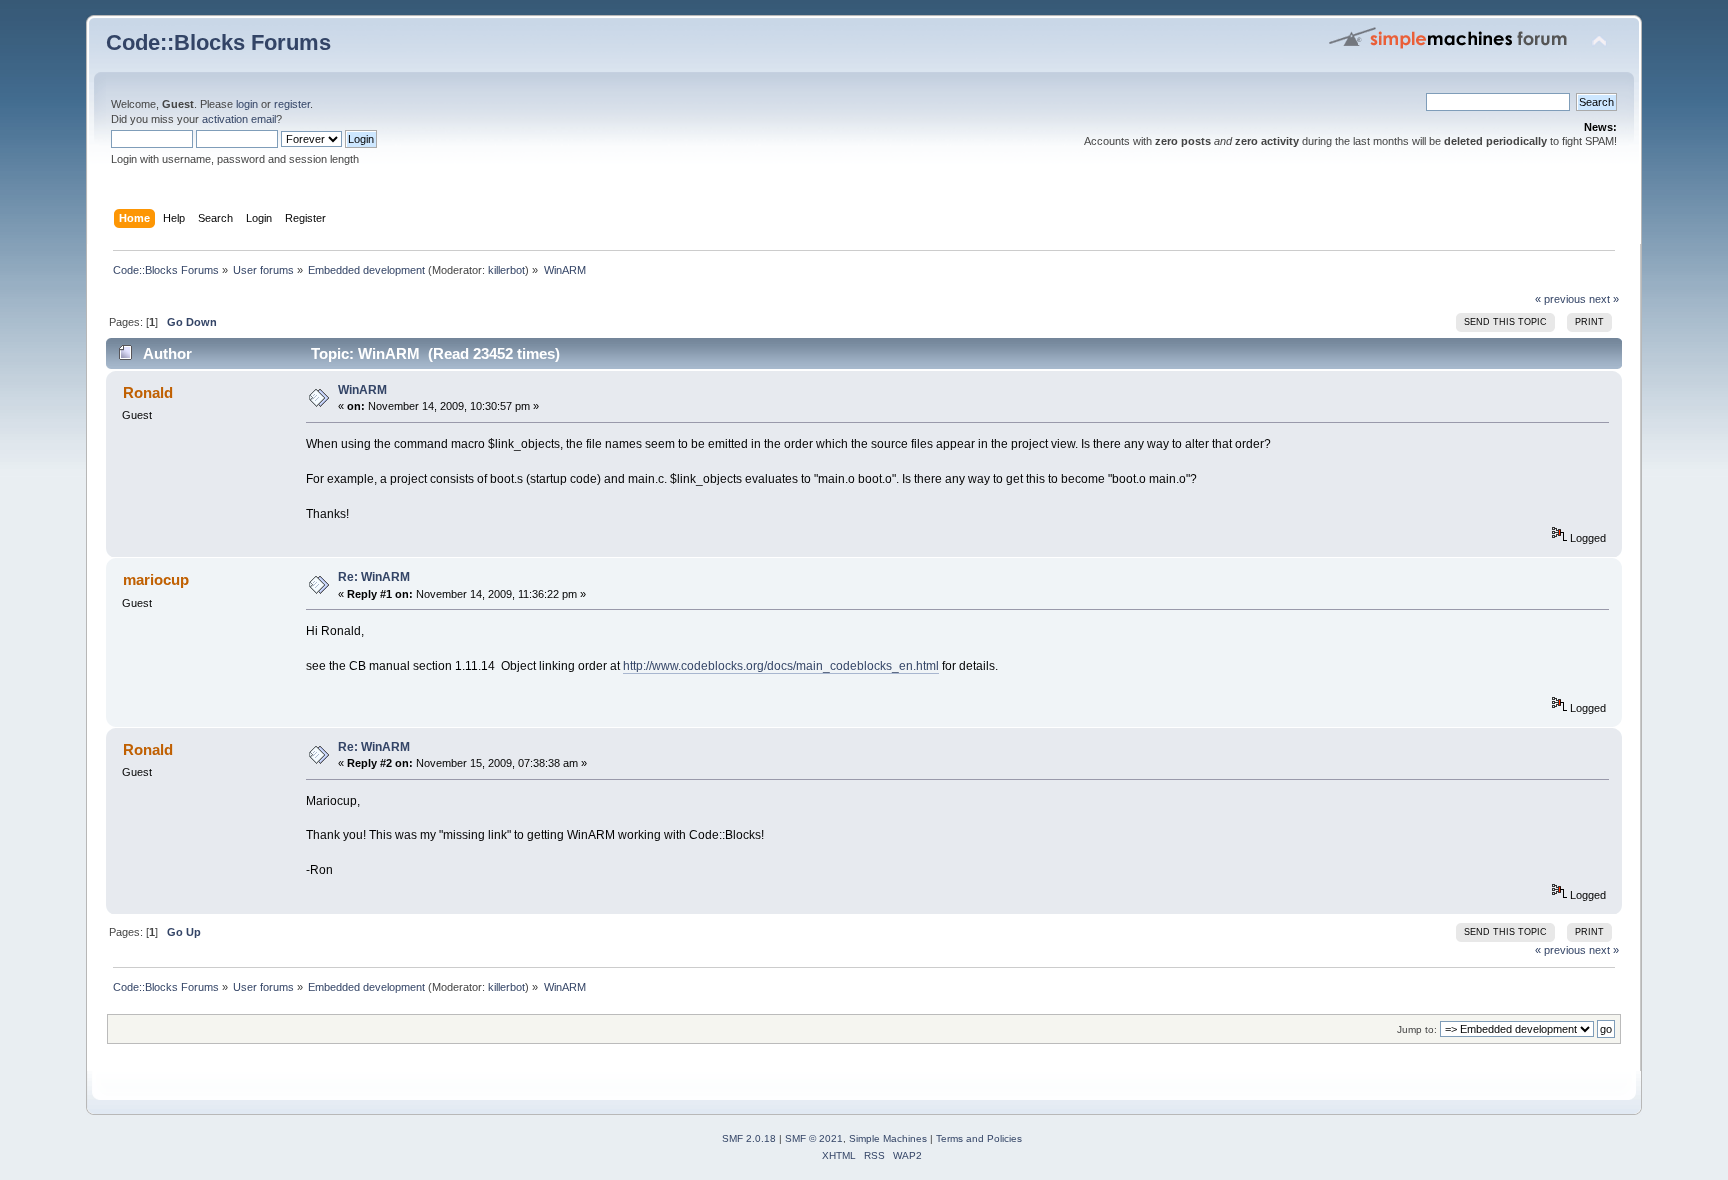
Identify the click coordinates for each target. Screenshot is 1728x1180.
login (247, 104)
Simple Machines (888, 1138)
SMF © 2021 (814, 1138)
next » (1604, 299)
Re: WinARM (374, 577)
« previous (1560, 299)
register (292, 104)
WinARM (362, 390)
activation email (239, 119)
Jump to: (1417, 1029)
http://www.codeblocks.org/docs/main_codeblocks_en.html (781, 666)
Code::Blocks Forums (218, 42)
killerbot (506, 270)
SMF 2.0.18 (749, 1138)
